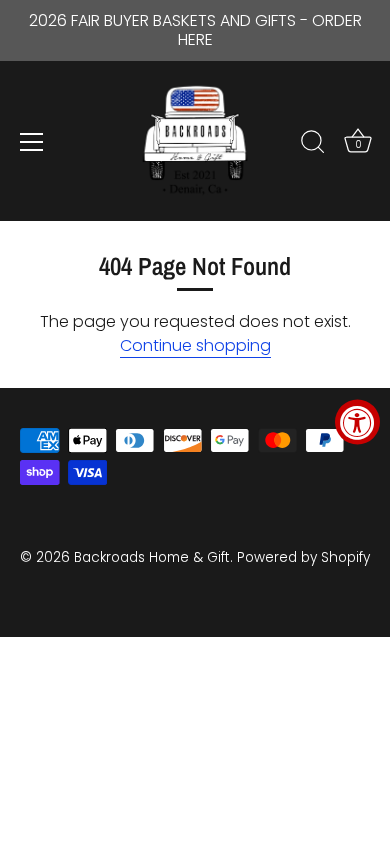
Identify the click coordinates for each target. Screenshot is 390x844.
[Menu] (32, 142)
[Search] (313, 145)
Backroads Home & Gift (152, 557)
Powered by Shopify (303, 557)
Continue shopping (195, 345)
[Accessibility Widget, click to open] (357, 422)
